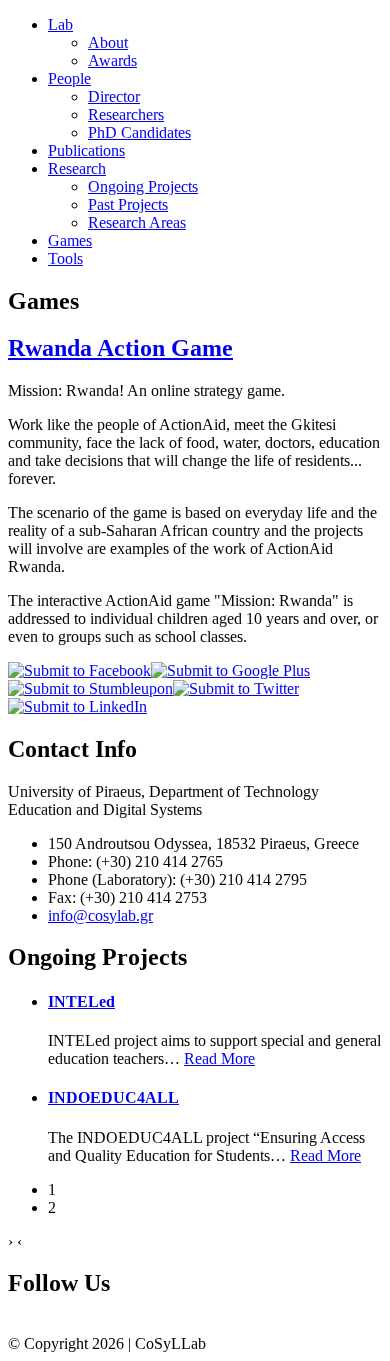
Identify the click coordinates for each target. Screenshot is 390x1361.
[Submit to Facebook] (79, 670)
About (108, 42)
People (69, 78)
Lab (60, 24)
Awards (112, 60)
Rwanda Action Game (120, 348)
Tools (65, 258)
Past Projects (128, 204)
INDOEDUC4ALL (113, 1097)
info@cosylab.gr (100, 915)
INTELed (81, 1001)
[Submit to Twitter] (236, 688)
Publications (86, 150)
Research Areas (137, 222)
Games (70, 240)
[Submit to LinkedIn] (77, 706)
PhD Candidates (139, 132)
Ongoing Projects (143, 186)
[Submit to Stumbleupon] (90, 688)
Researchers (126, 114)
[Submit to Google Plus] (230, 670)
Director (114, 96)
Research (77, 168)
